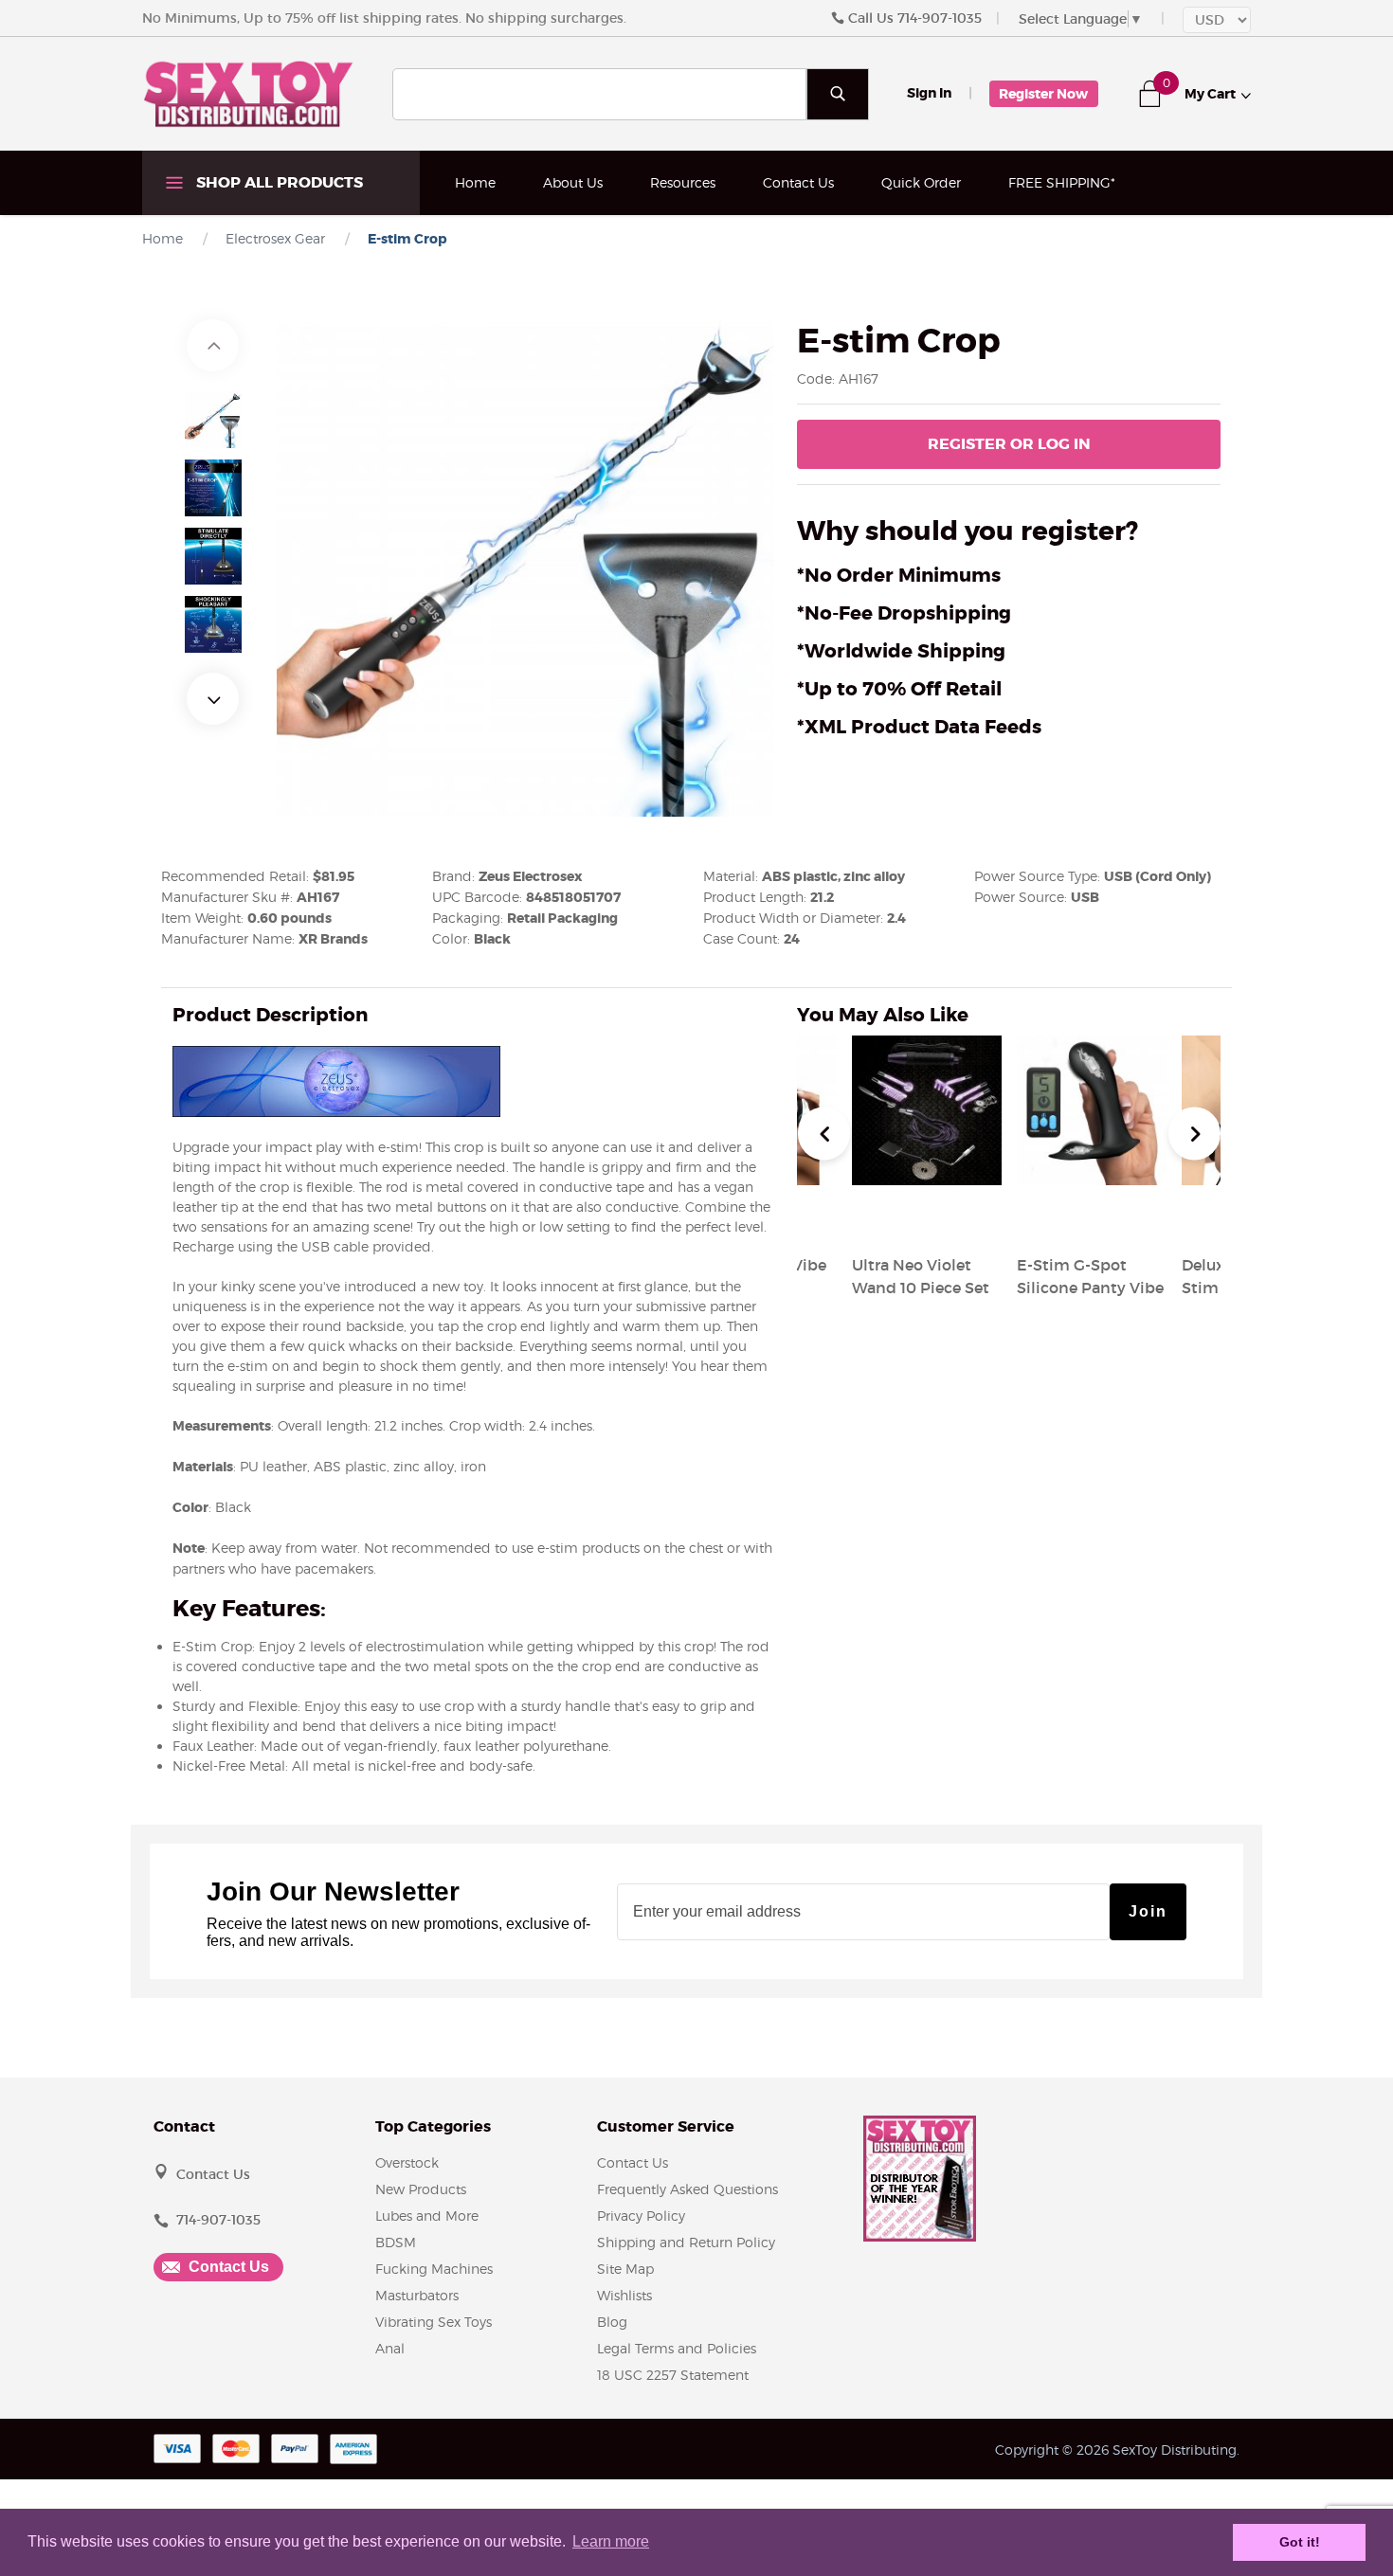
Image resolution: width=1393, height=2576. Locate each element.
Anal (390, 2348)
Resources (683, 182)
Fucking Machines (434, 2269)
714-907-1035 (940, 18)
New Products (421, 2189)
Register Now (1043, 94)
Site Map (625, 2269)
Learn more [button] (611, 2541)
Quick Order (921, 182)
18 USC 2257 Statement (673, 2375)
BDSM (396, 2242)
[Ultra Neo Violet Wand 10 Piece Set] (927, 1219)
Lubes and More (427, 2216)
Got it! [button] (1300, 2542)
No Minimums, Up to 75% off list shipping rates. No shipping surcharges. (384, 18)
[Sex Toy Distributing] (248, 93)
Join (1148, 1911)
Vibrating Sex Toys (434, 2322)
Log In (1009, 444)
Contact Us (798, 182)
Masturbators (417, 2295)
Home (475, 182)
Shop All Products (278, 182)
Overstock (407, 2162)
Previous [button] (213, 345)
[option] (213, 420)
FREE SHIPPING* (1062, 182)
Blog (612, 2322)
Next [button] (213, 699)
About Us (573, 182)
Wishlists (624, 2295)
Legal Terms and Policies (677, 2348)
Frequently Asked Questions (687, 2189)
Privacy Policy (641, 2216)
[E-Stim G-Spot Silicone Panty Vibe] (1092, 1219)
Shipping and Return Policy (686, 2242)
